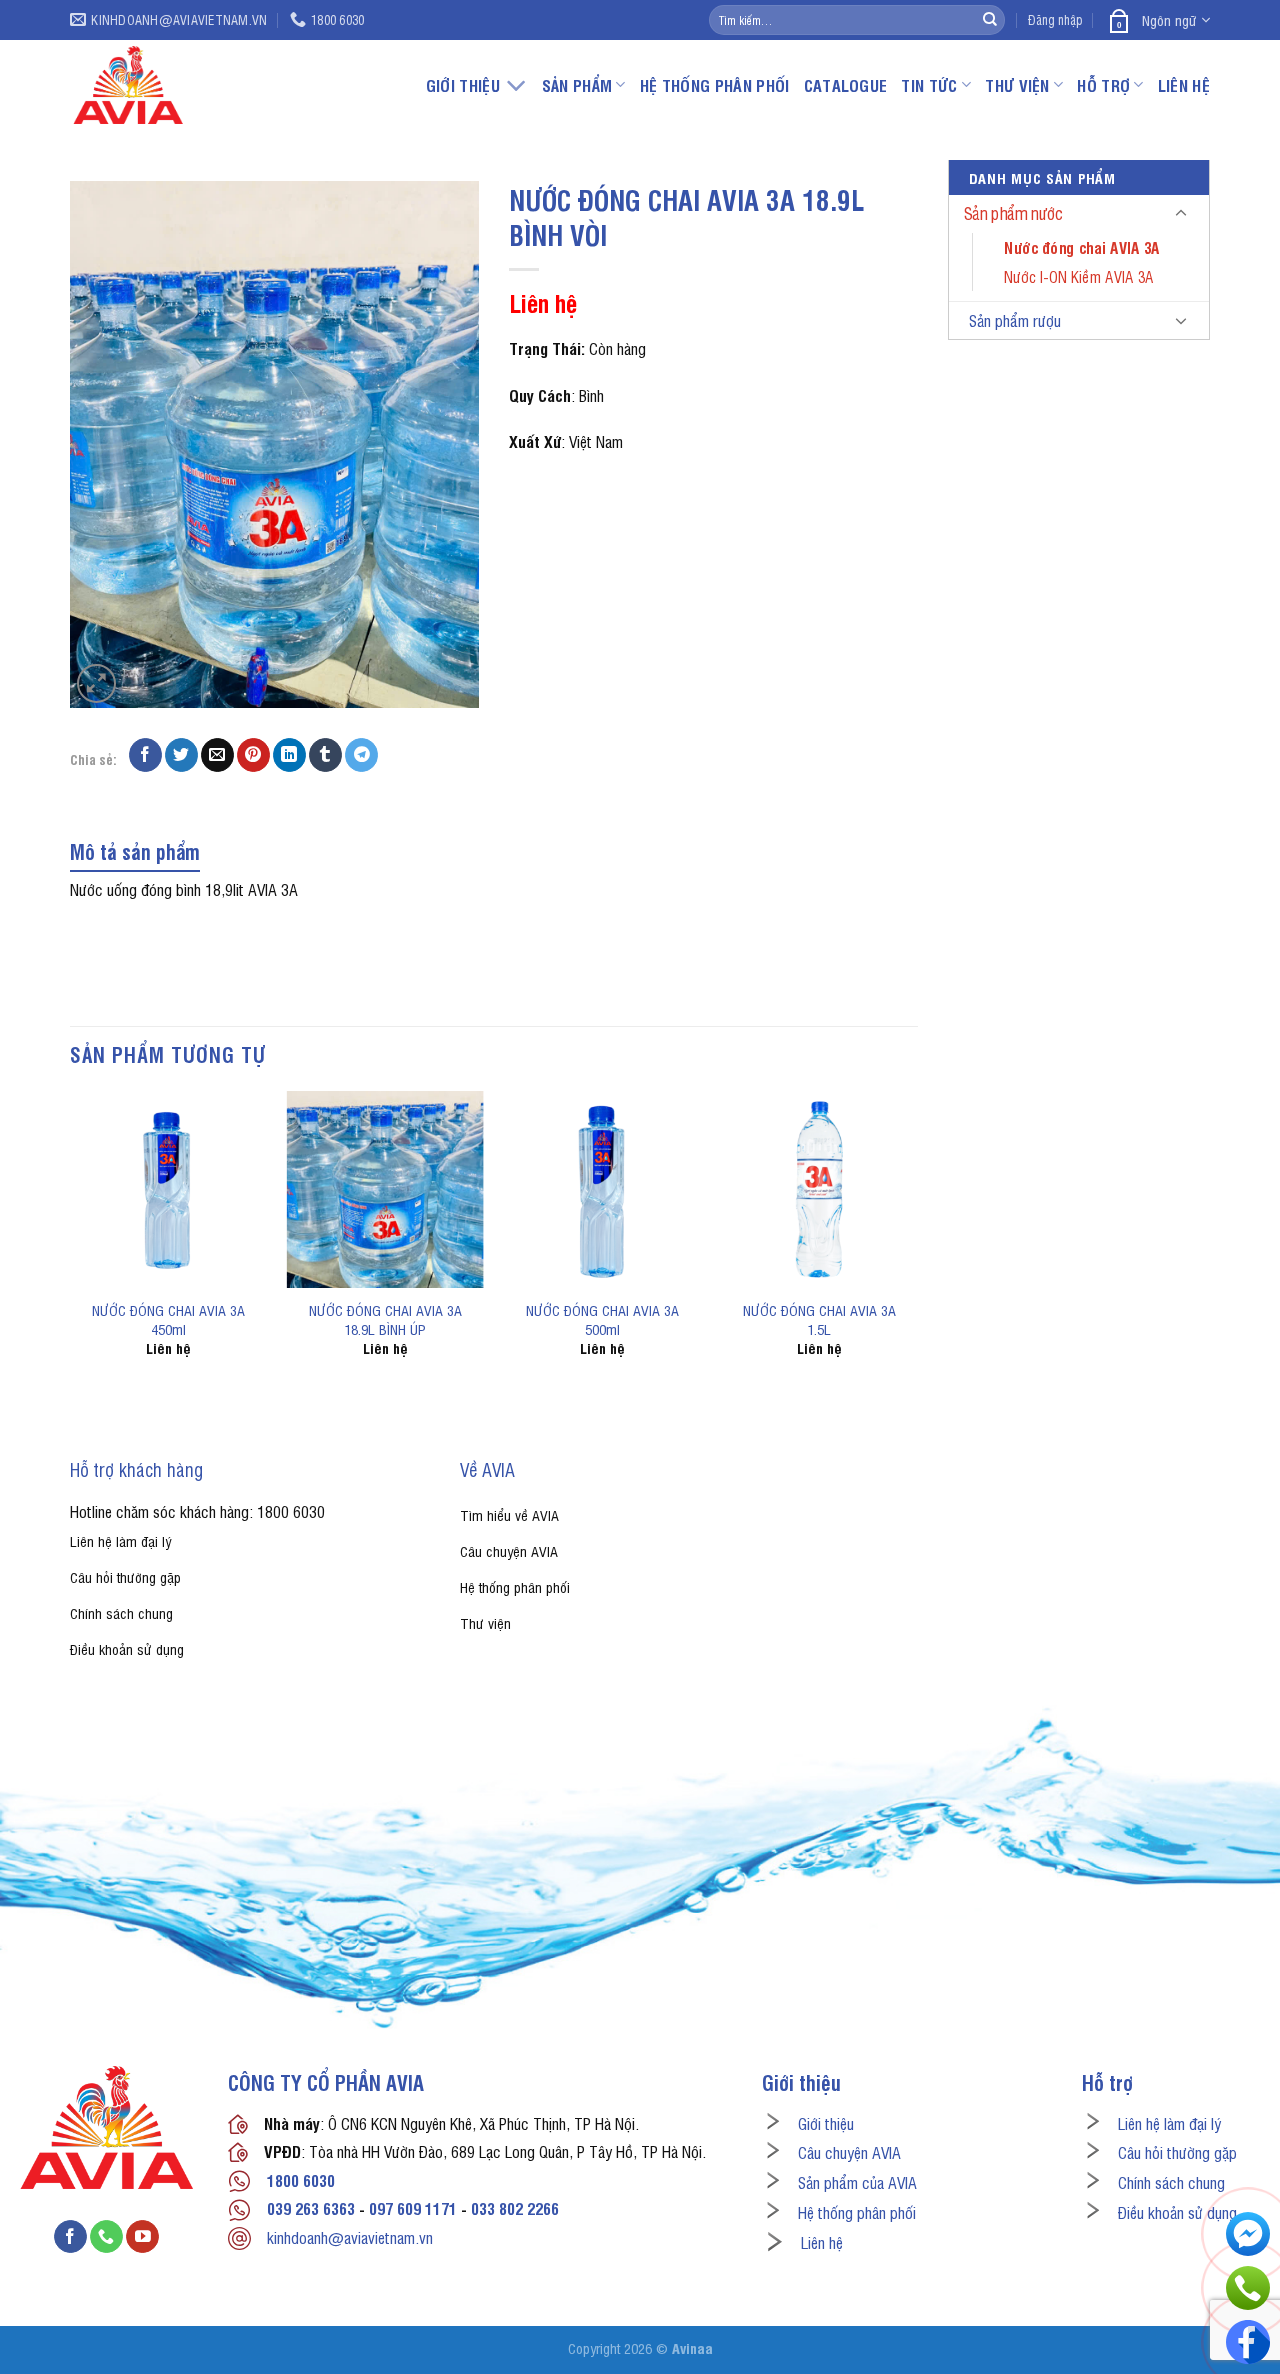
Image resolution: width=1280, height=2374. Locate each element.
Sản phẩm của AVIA (857, 2182)
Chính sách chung (1171, 2182)
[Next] (917, 1241)
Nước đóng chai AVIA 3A (1081, 247)
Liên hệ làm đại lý (1169, 2123)
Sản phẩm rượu (1015, 320)
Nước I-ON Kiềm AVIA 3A (1078, 276)
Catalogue (846, 85)
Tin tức (929, 85)
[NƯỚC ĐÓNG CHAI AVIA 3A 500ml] (602, 1189)
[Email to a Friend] (217, 755)
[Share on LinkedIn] (289, 755)
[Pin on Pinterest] (253, 755)
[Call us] (106, 2237)
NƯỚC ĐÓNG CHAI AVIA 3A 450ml (168, 1319)
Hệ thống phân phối (715, 85)
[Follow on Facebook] (70, 2237)
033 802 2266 (515, 2208)
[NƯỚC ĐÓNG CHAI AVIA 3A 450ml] (168, 1189)
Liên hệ (1184, 85)
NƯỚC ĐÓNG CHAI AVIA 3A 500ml (602, 1319)
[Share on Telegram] (361, 755)
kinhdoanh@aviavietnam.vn (350, 2237)
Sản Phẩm (577, 85)
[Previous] (71, 1241)
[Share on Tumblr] (325, 755)
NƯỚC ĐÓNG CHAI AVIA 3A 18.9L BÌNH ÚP (385, 1319)
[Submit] (990, 20)
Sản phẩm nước (1014, 213)
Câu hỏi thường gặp (1177, 2152)
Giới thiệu (826, 2123)
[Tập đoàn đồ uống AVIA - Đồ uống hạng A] (187, 85)
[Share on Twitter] (181, 755)
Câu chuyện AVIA (849, 2152)
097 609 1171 (413, 2208)
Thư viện (1017, 85)
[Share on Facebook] (145, 755)
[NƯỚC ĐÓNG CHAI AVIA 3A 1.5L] (818, 1189)
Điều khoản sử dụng (1177, 2212)
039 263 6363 (311, 2208)
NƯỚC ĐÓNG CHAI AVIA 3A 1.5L (819, 1319)
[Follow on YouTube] (142, 2237)
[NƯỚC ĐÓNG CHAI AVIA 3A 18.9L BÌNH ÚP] (385, 1189)
